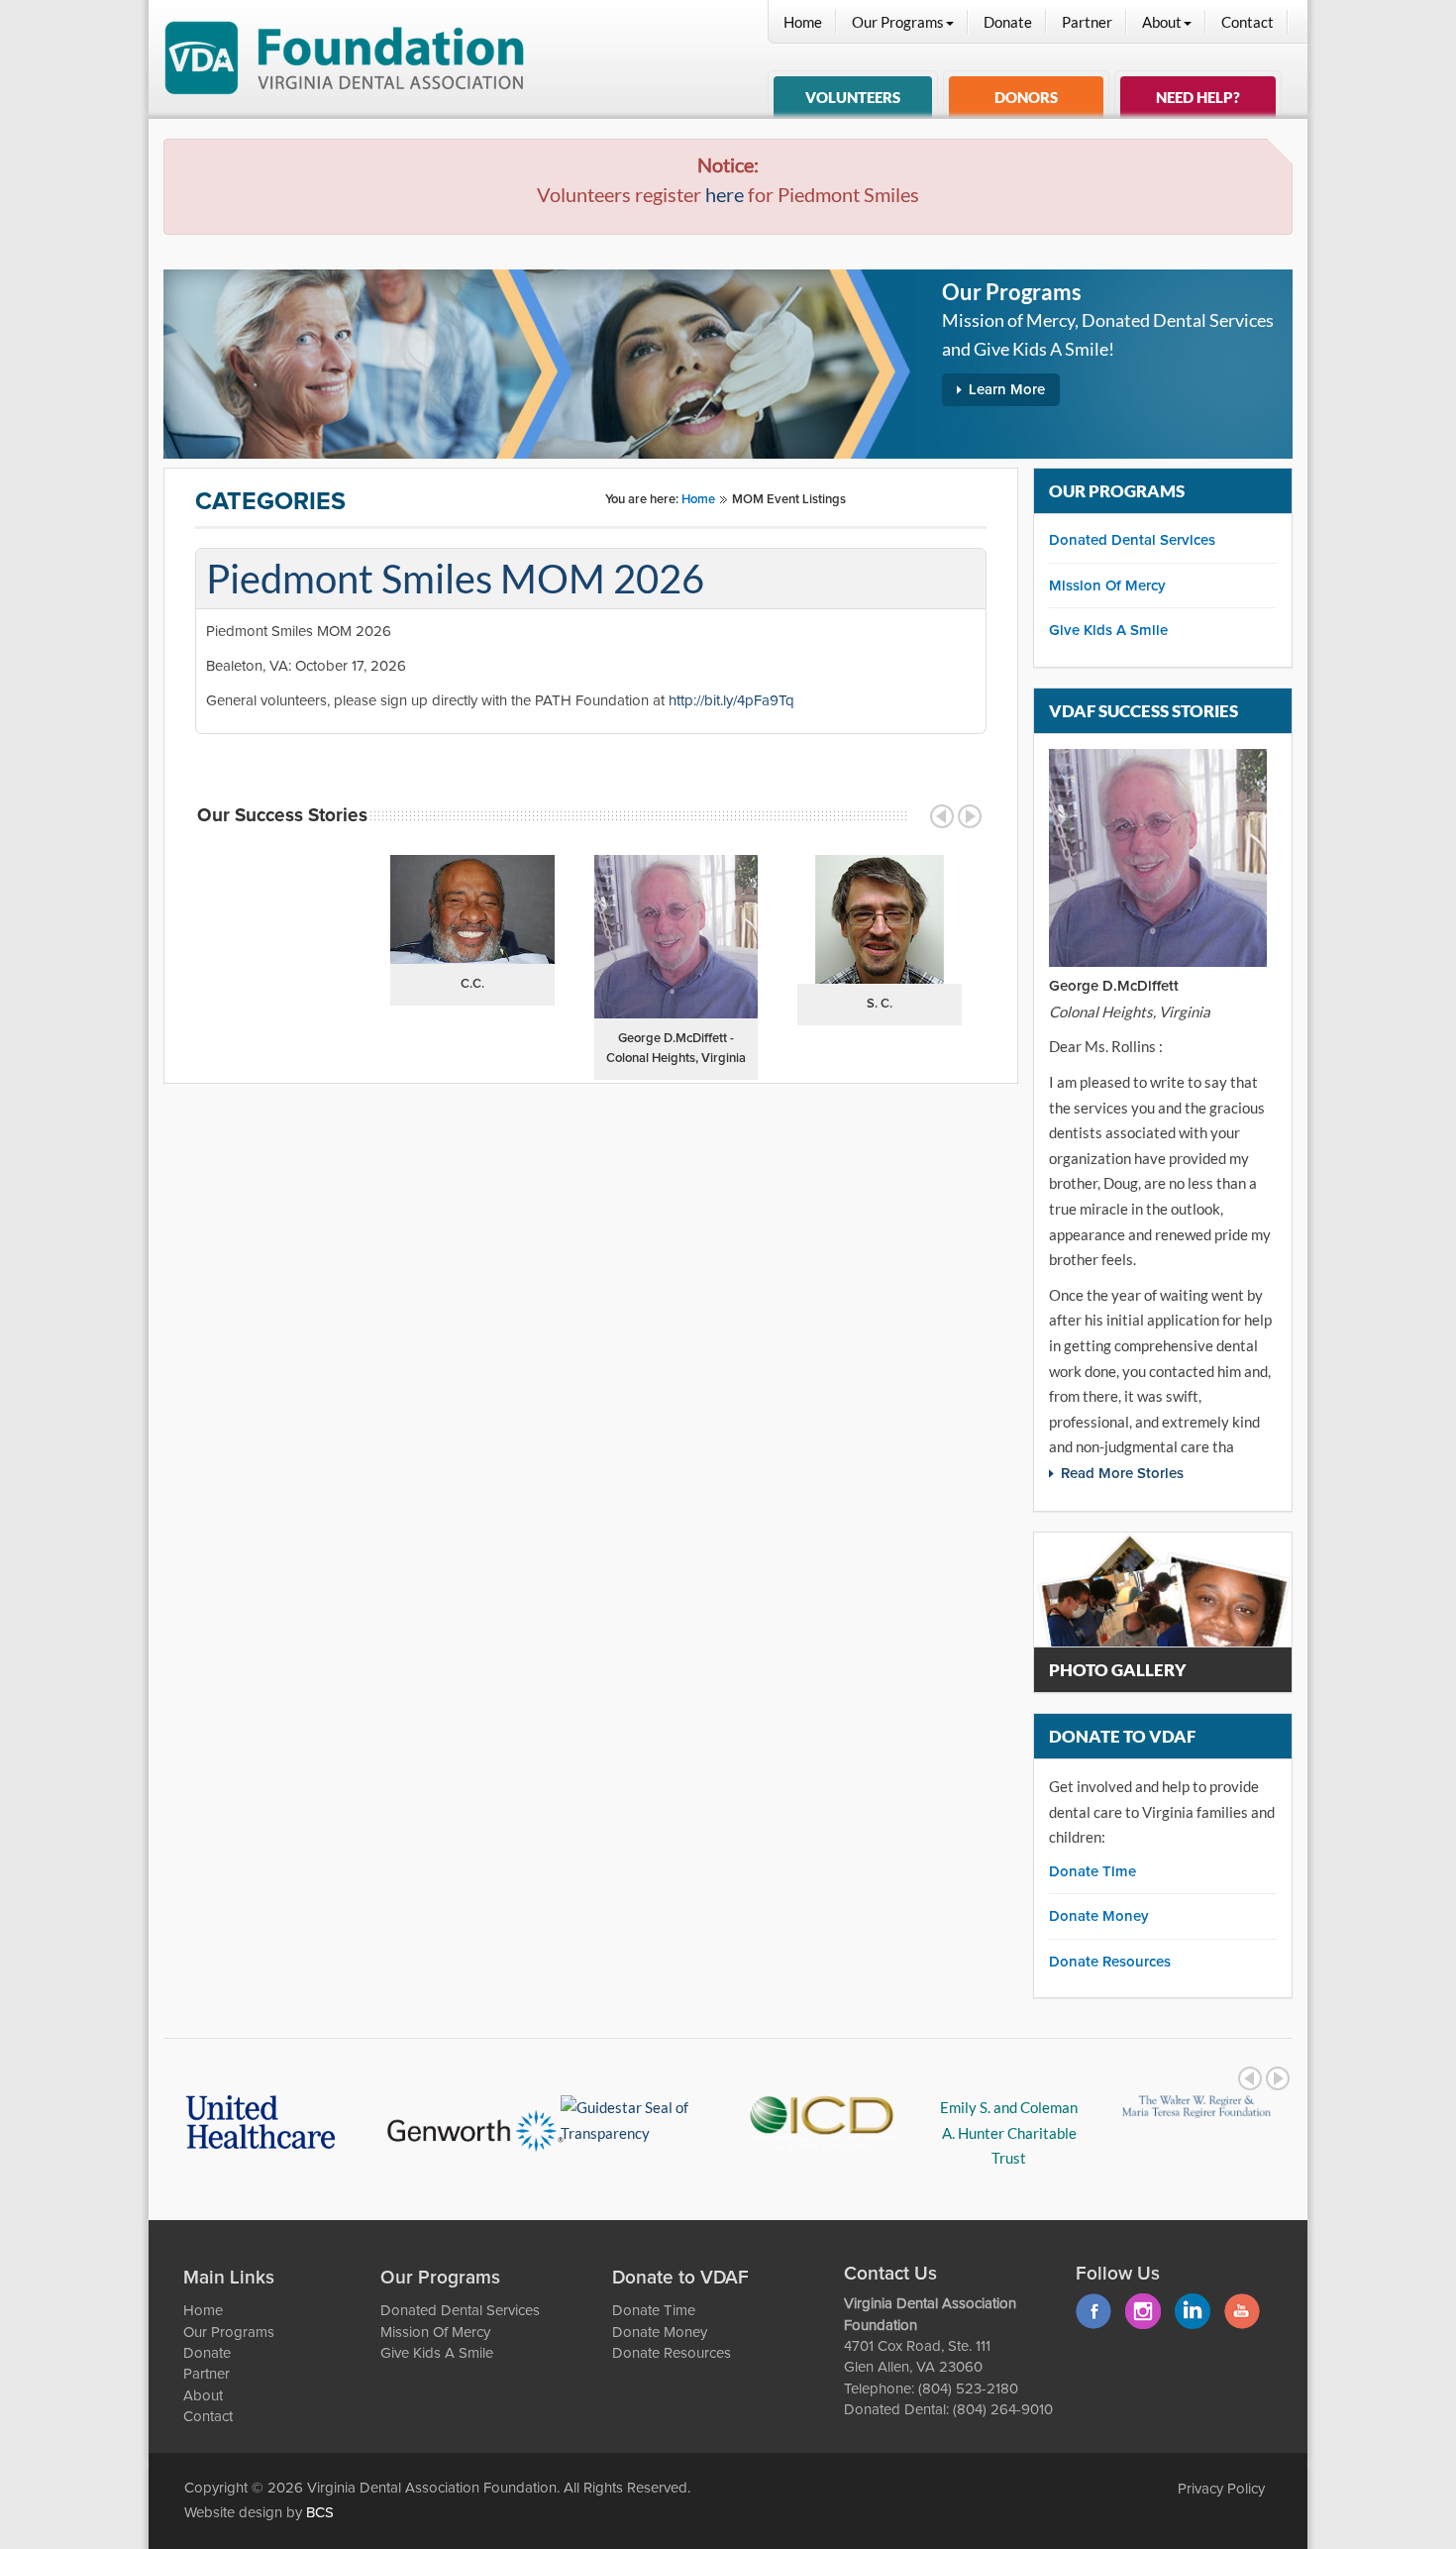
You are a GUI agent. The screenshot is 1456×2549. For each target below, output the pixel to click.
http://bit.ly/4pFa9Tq (731, 701)
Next (970, 816)
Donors (1026, 97)
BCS (320, 2513)
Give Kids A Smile (1108, 631)
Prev (942, 816)
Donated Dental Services (1132, 540)
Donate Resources (1110, 1962)
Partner (1087, 22)
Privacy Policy (1221, 2489)
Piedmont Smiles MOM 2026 (455, 579)
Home (803, 22)
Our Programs (898, 22)
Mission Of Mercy (1107, 586)
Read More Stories (1122, 1474)
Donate (1008, 22)
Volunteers (853, 97)
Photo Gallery (1118, 1670)
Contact (1248, 22)
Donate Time (1092, 1872)
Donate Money (1099, 1916)
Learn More (1007, 390)
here (725, 194)
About (1162, 22)
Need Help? (1198, 97)
